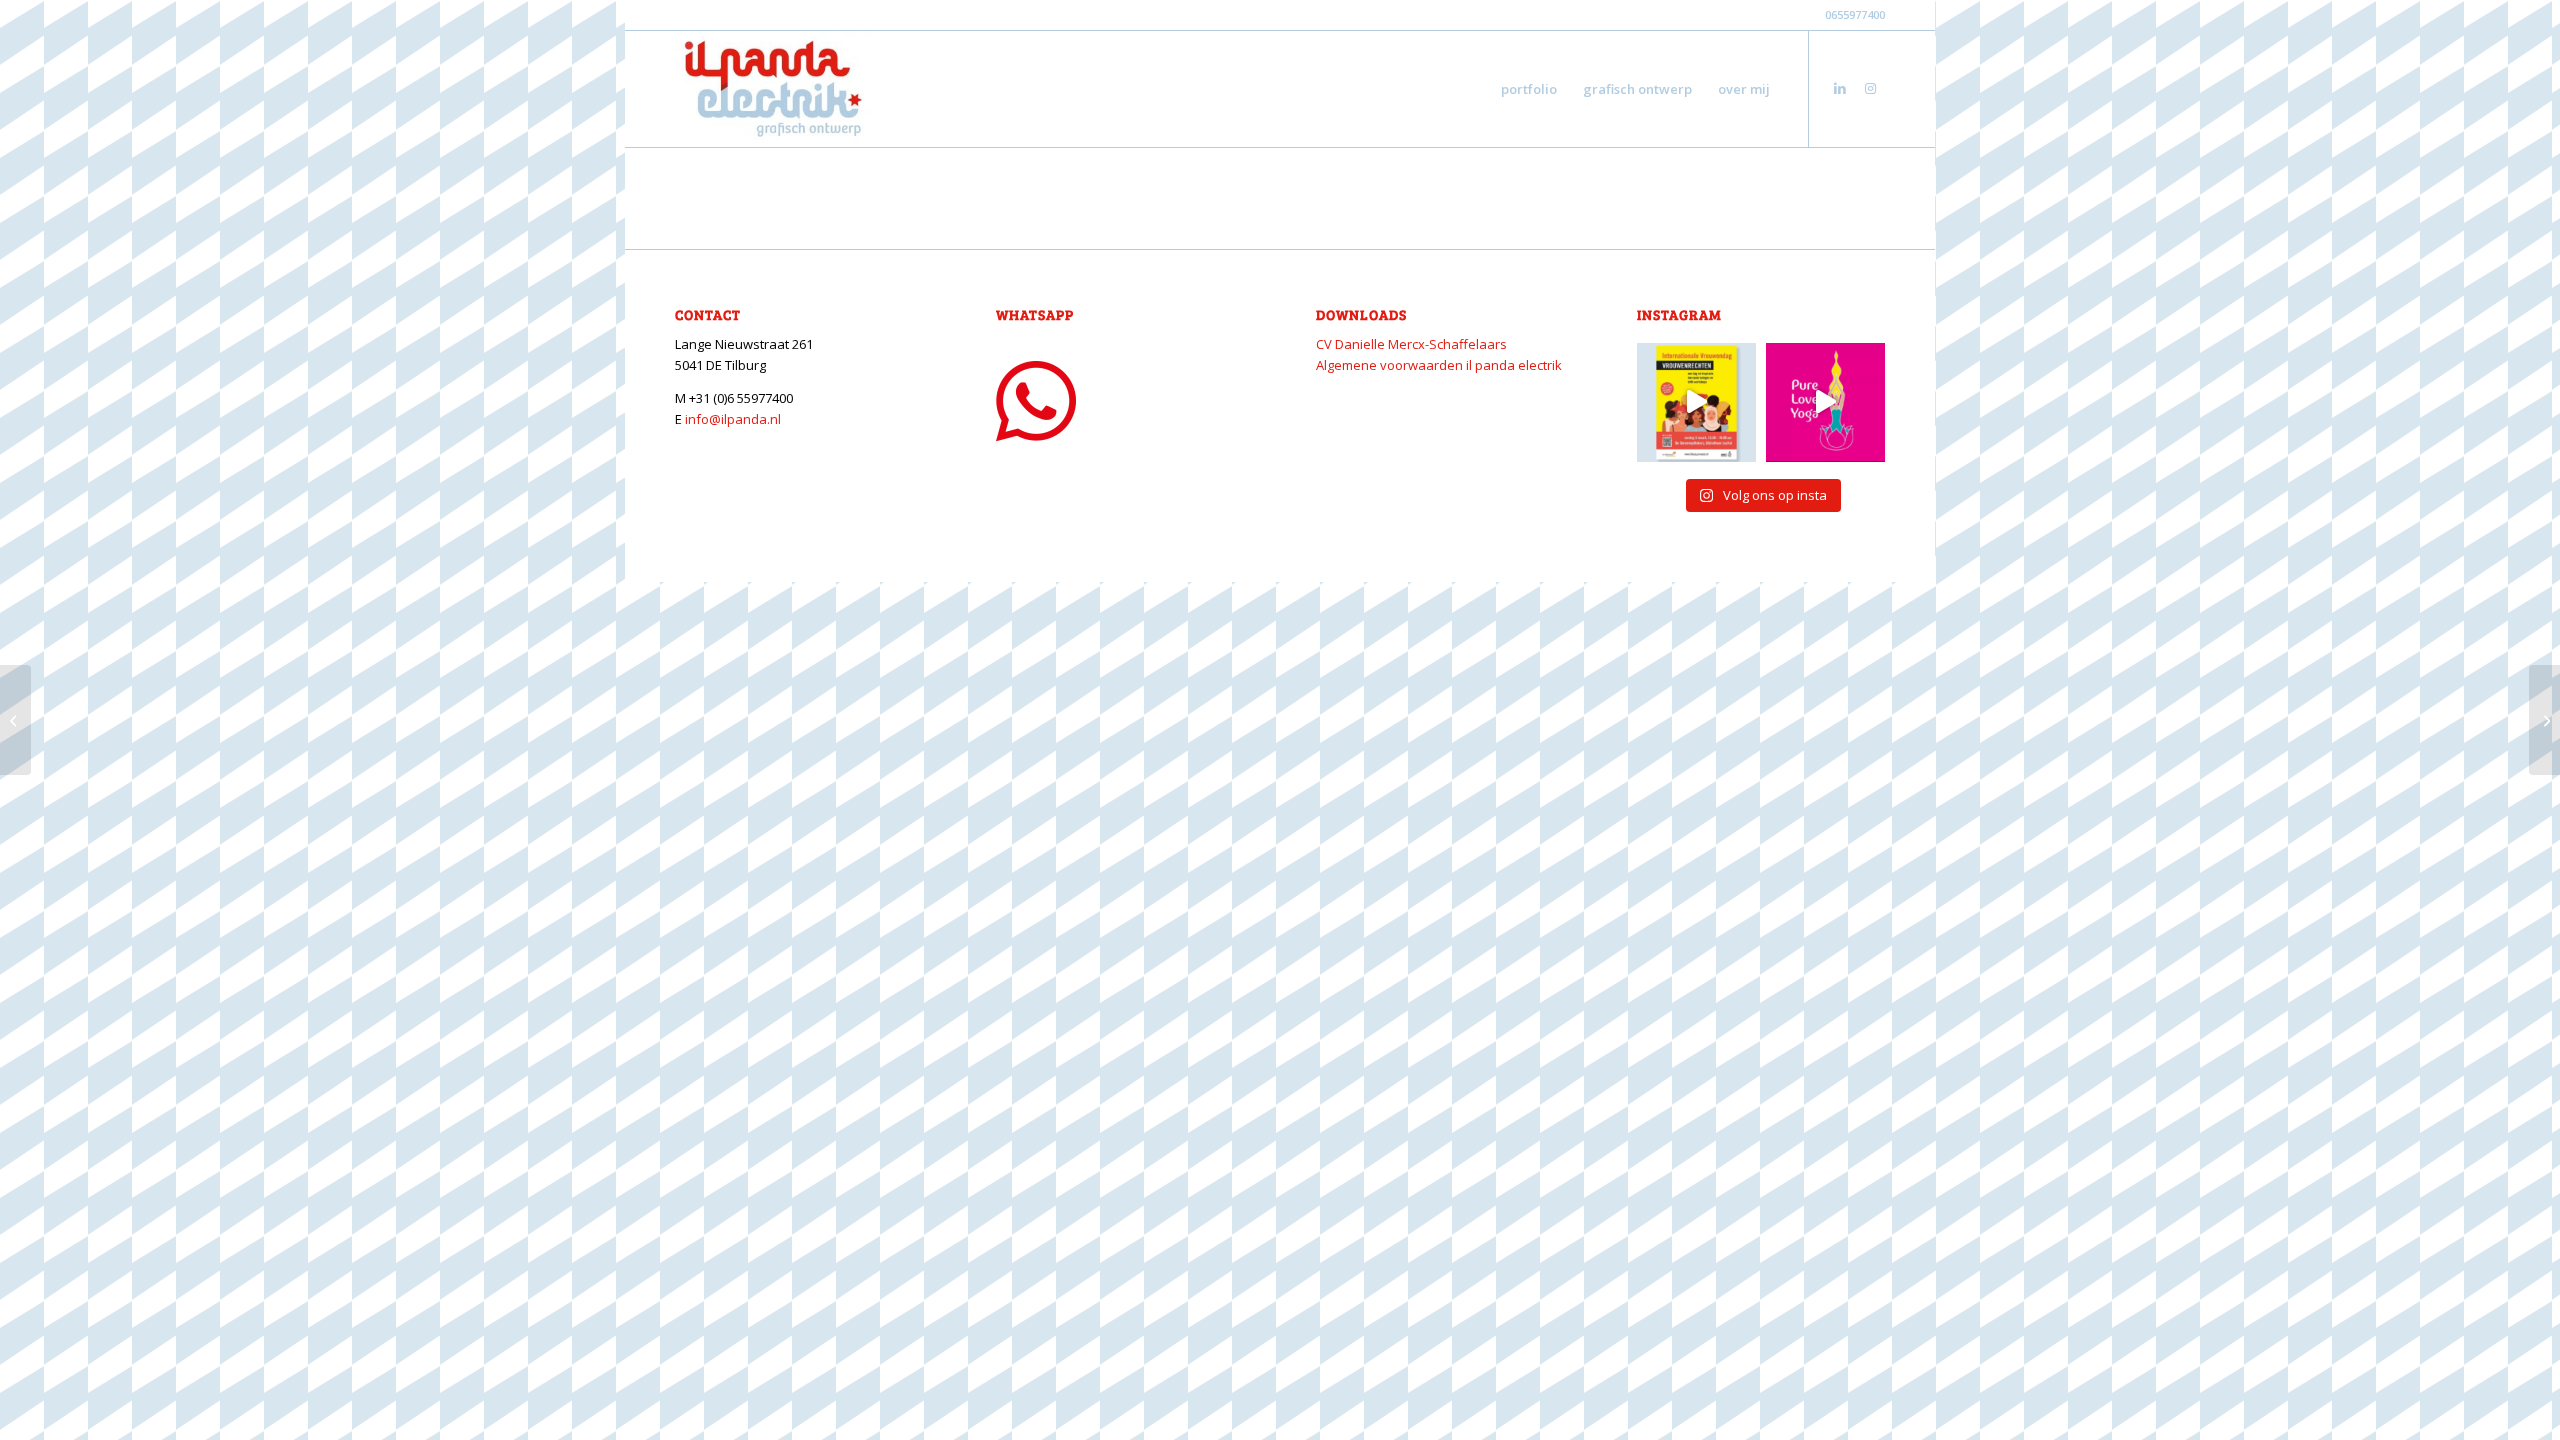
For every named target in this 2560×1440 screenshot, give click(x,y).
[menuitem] (1529, 89)
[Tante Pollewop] (2544, 720)
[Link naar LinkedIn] (1840, 88)
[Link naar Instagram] (1870, 88)
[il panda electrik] (773, 89)
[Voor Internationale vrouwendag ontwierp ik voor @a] (1696, 402)
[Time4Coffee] (15, 720)
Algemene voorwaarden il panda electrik (1439, 365)
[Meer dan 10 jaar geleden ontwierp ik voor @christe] (1825, 402)
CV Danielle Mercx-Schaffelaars (1411, 344)
